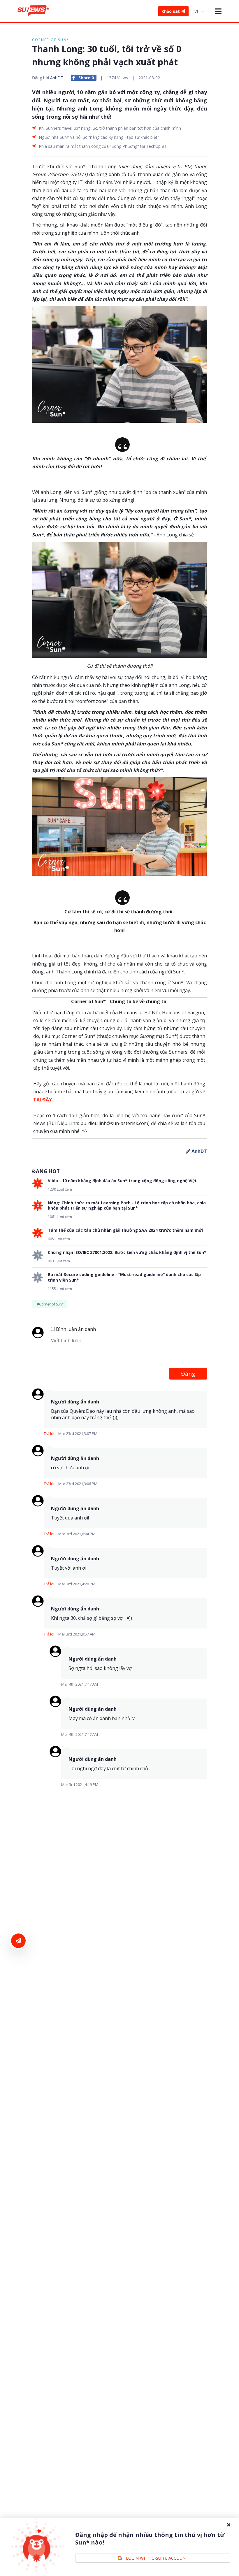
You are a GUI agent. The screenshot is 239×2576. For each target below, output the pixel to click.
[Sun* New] (33, 11)
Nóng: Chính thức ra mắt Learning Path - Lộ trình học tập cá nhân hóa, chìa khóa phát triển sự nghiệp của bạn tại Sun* (127, 1205)
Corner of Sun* (51, 40)
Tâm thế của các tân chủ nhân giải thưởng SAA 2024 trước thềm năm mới (125, 1230)
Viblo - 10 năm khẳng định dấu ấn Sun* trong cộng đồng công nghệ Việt (122, 1181)
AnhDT (57, 78)
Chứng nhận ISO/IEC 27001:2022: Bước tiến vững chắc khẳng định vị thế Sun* (127, 1252)
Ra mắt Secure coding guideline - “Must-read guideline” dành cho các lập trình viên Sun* (124, 1277)
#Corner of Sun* (50, 1304)
